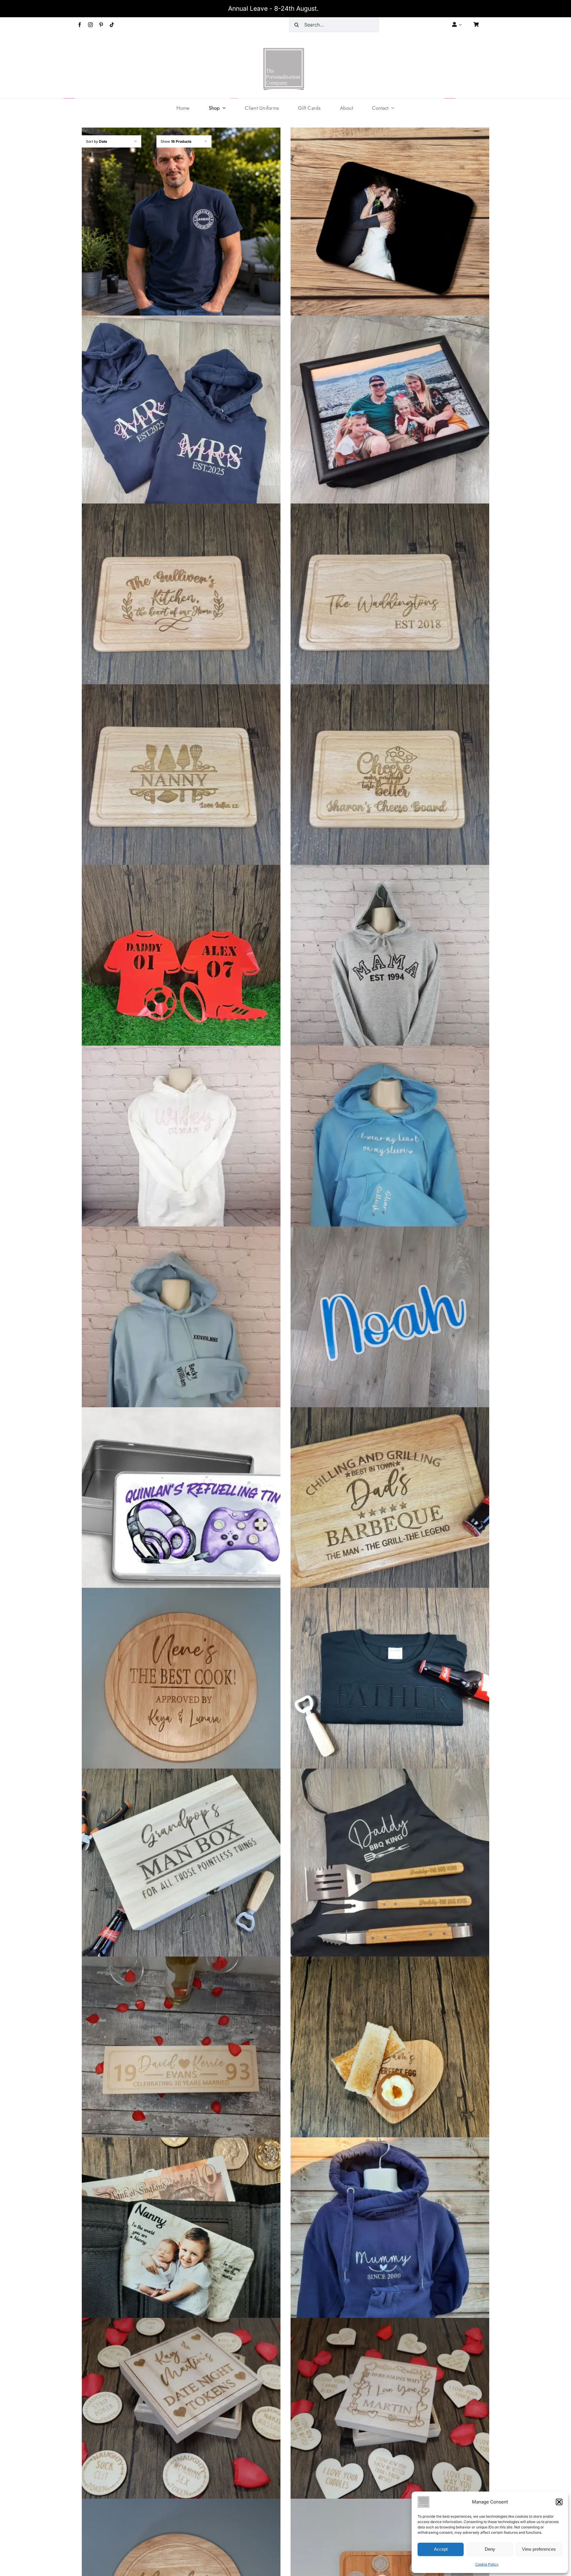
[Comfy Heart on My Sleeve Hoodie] (390, 1145)
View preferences (539, 2549)
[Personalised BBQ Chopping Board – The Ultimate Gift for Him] (390, 1507)
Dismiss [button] (332, 8)
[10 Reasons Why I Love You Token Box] (390, 2417)
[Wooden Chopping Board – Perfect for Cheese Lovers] (390, 784)
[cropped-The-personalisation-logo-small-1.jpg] (284, 50)
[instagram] (90, 25)
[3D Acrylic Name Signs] (390, 1326)
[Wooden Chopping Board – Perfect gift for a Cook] (181, 784)
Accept (441, 2549)
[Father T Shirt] (390, 1687)
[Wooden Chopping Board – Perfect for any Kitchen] (181, 603)
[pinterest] (101, 25)
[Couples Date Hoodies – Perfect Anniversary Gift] (181, 1326)
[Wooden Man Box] (181, 1868)
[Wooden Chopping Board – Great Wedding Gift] (390, 603)
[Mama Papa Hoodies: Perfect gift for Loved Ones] (390, 964)
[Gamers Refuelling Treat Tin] (181, 1507)
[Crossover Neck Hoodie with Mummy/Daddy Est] (390, 2237)
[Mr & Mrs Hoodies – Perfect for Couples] (181, 415)
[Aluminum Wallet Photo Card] (181, 2237)
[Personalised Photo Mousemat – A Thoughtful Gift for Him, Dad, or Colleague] (390, 227)
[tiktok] (112, 25)
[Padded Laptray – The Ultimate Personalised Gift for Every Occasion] (390, 415)
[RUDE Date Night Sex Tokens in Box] (181, 2417)
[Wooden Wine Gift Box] (181, 2056)
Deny (490, 2549)
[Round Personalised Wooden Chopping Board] (181, 1687)
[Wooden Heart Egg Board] (390, 2056)
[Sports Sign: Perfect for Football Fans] (181, 964)
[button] (559, 2502)
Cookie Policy (487, 2564)
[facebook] (80, 25)
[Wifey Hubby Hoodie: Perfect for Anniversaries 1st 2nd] (181, 1145)
